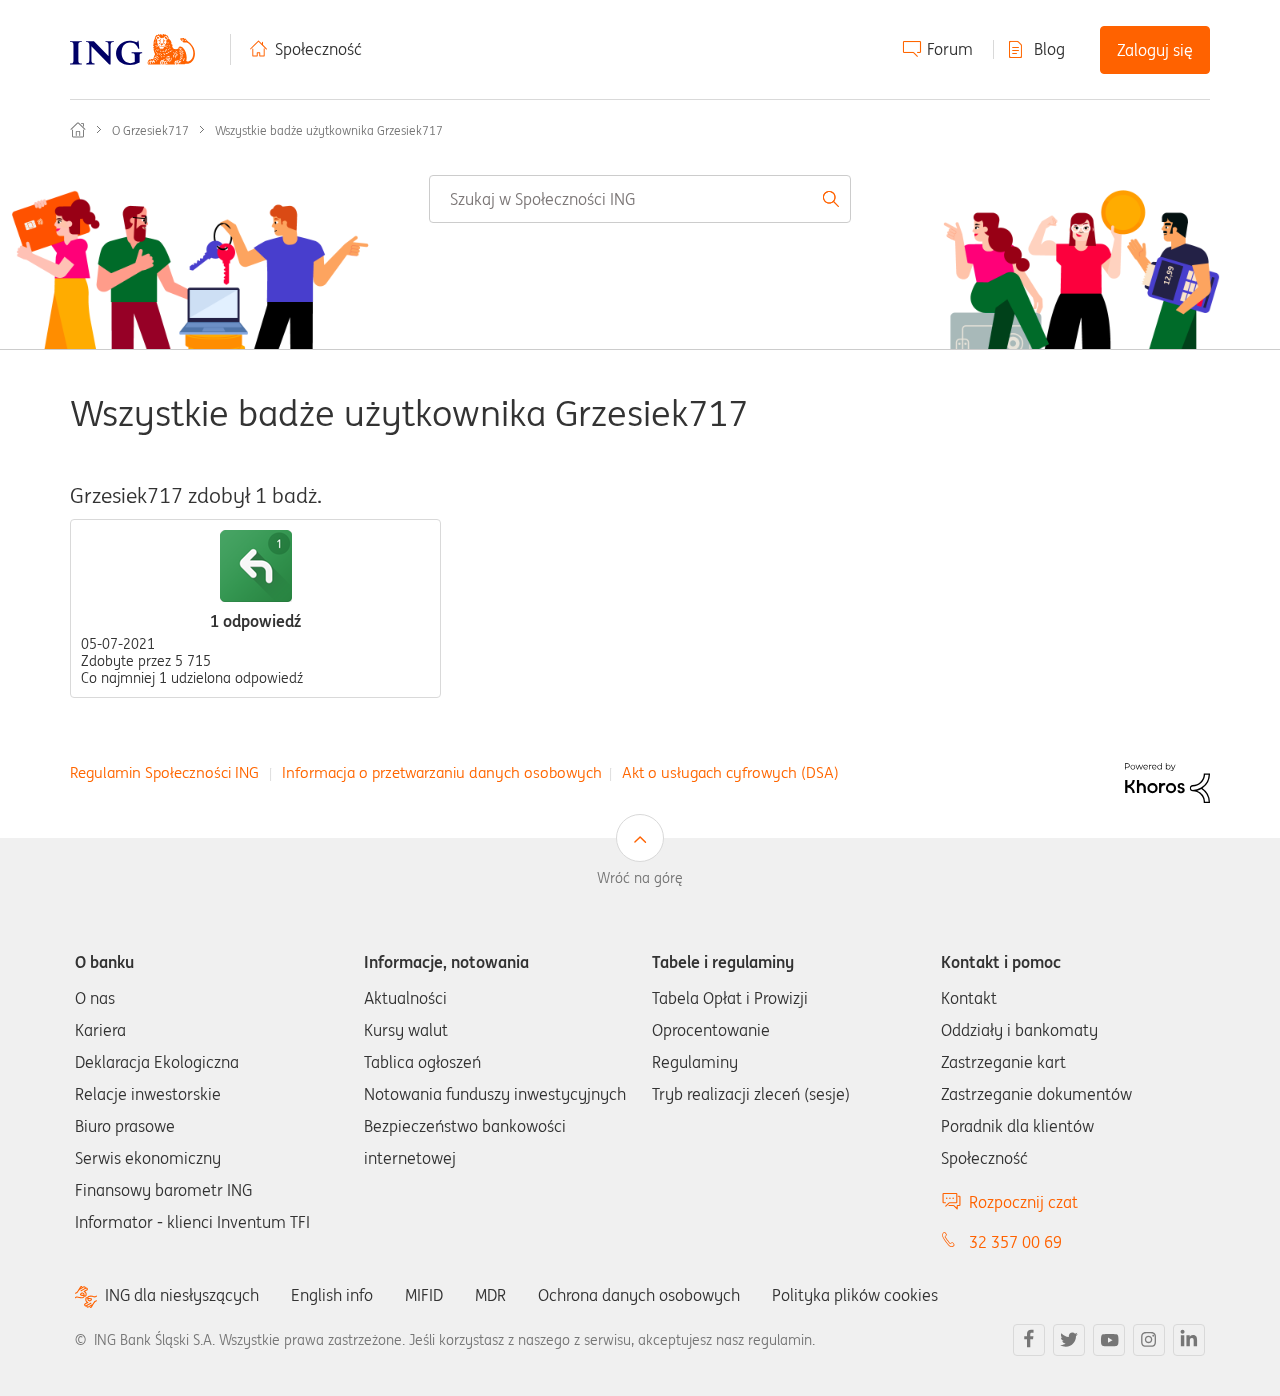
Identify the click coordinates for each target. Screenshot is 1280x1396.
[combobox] (640, 199)
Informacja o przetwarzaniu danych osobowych (442, 772)
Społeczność (318, 49)
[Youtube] (1109, 1340)
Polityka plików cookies (855, 1295)
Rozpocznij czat (1023, 1202)
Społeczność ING (78, 130)
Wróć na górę (640, 878)
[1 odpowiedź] (256, 566)
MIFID (424, 1295)
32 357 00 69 (1015, 1242)
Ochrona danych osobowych (639, 1295)
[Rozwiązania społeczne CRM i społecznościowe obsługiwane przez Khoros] (1167, 781)
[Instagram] (1149, 1340)
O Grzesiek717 (150, 130)
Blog (1049, 49)
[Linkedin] (1189, 1340)
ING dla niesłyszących (182, 1295)
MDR (490, 1295)
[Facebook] (1029, 1340)
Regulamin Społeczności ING (164, 772)
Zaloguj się (1155, 50)
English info (332, 1295)
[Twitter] (1069, 1340)
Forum (950, 49)
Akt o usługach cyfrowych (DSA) (730, 772)
